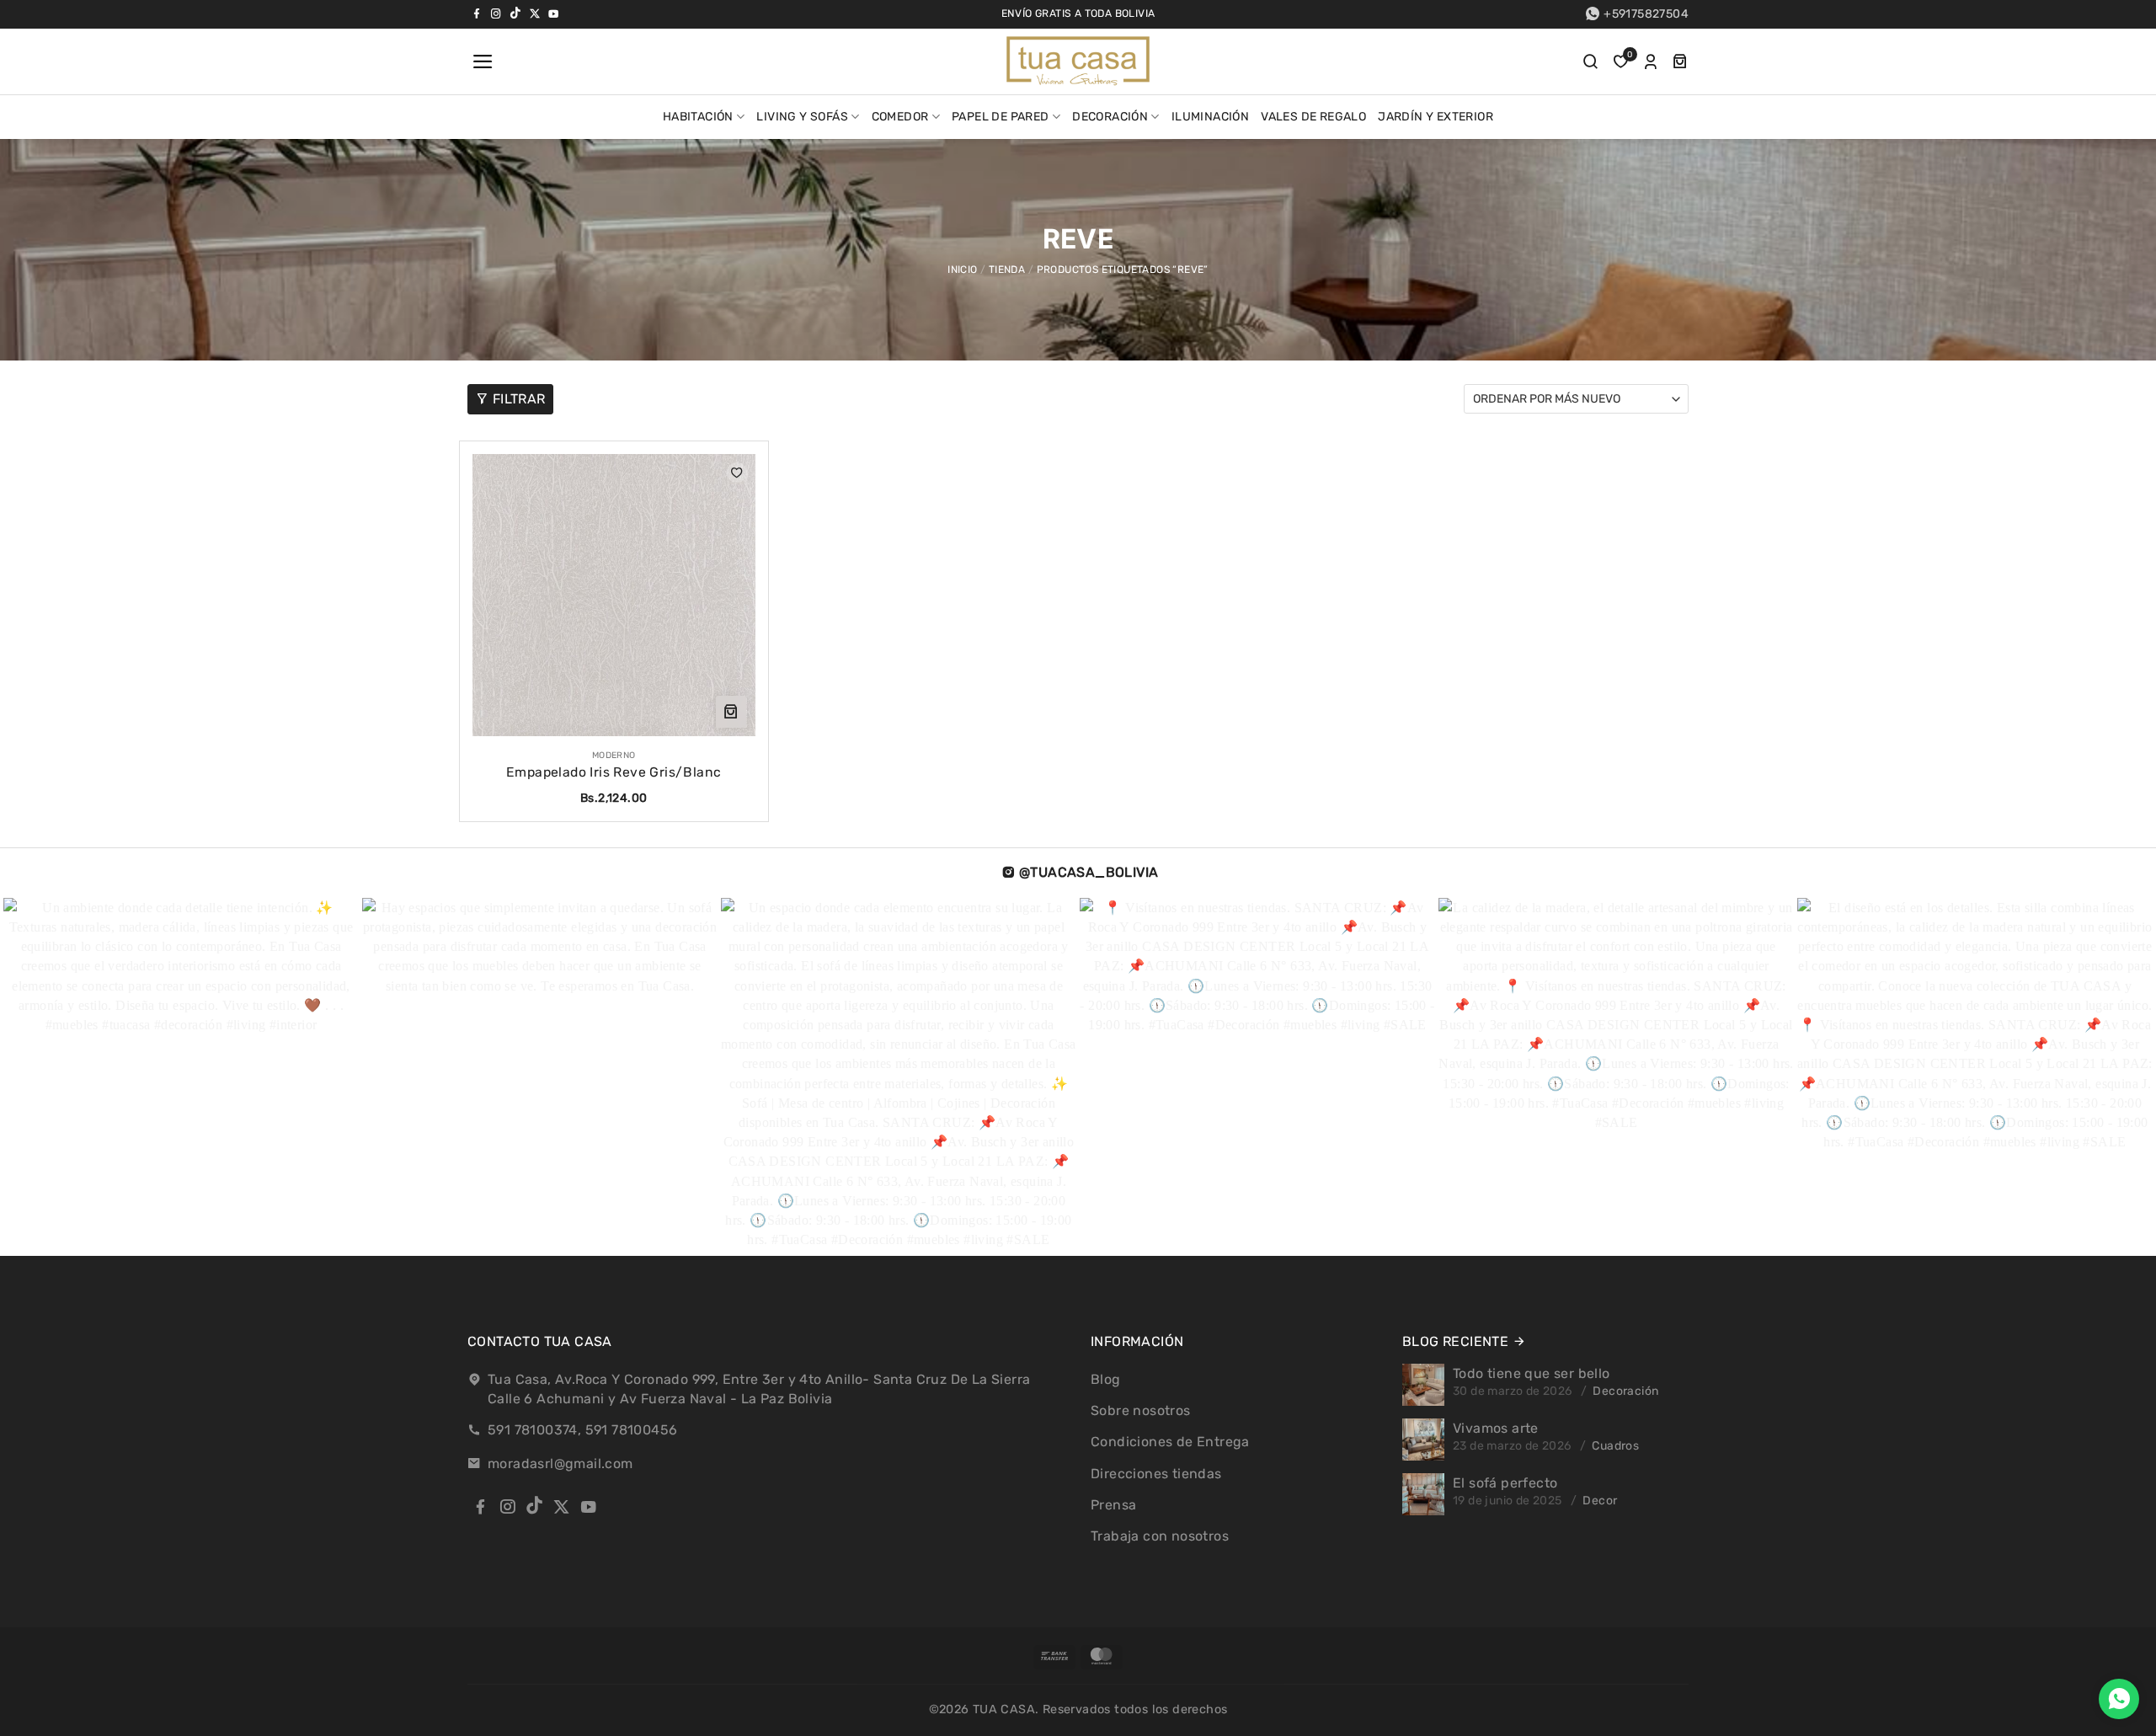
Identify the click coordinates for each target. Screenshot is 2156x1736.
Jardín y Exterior (1436, 117)
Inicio (962, 270)
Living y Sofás (802, 117)
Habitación (698, 117)
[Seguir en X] (535, 13)
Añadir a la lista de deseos (737, 473)
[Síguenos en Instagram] (496, 13)
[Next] (2071, 1076)
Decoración (1110, 117)
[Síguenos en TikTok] (515, 13)
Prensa (1113, 1505)
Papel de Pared (1001, 117)
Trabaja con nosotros (1160, 1536)
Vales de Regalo (1313, 117)
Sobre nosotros (1141, 1410)
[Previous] (63, 1076)
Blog (1106, 1379)
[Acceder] (1651, 61)
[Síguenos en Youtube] (553, 13)
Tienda (1007, 270)
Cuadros (1615, 1446)
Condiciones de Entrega (1170, 1442)
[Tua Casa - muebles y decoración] (1078, 61)
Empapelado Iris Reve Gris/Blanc (614, 772)
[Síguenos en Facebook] (477, 13)
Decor (1600, 1501)
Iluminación (1210, 117)
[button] (481, 61)
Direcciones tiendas (1156, 1474)
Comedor (900, 117)
